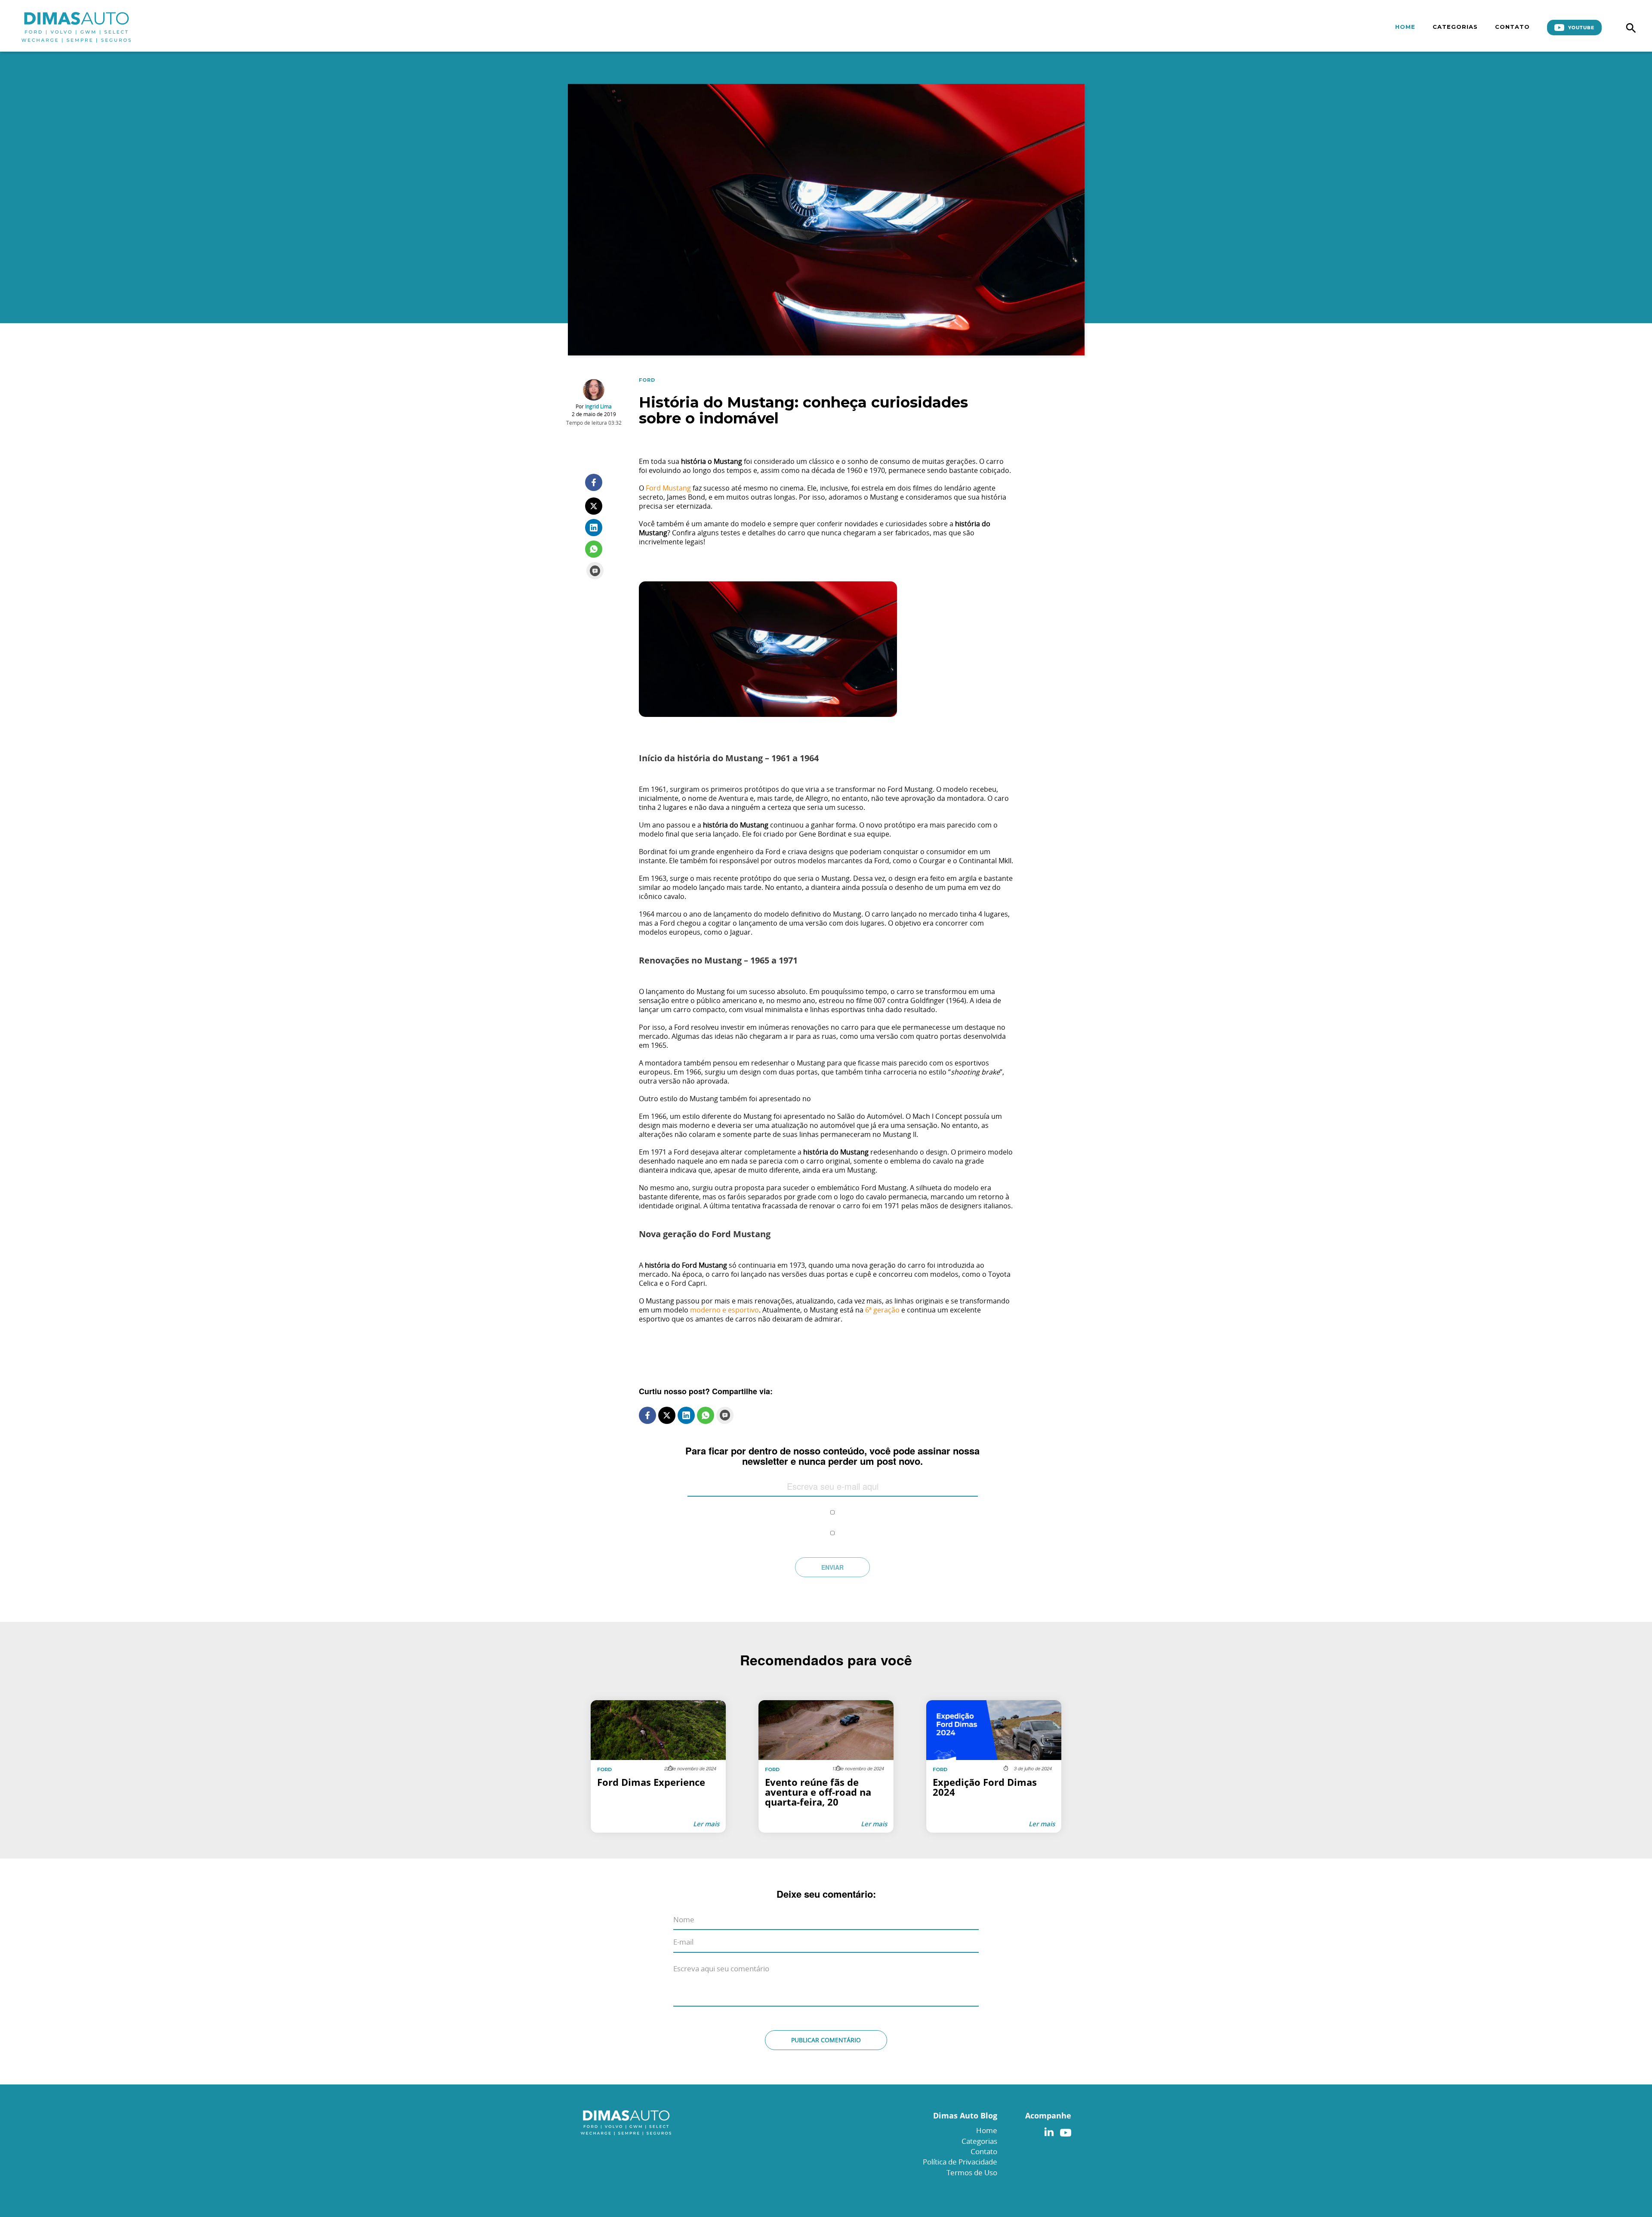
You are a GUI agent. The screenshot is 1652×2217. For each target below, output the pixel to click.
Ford (647, 380)
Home (1405, 27)
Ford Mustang (668, 488)
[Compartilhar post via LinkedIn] (594, 528)
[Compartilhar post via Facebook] (594, 482)
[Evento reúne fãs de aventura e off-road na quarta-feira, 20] (826, 1766)
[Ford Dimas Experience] (658, 1766)
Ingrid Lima (598, 406)
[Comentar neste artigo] (595, 571)
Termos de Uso (972, 2172)
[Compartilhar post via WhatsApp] (594, 549)
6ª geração (882, 1310)
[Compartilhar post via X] (594, 506)
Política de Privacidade (960, 2162)
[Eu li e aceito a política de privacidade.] (833, 1506)
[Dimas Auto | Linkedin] (1049, 2130)
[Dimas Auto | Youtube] (1063, 2130)
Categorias (1455, 27)
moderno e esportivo (724, 1310)
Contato (1512, 27)
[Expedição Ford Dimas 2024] (994, 1766)
